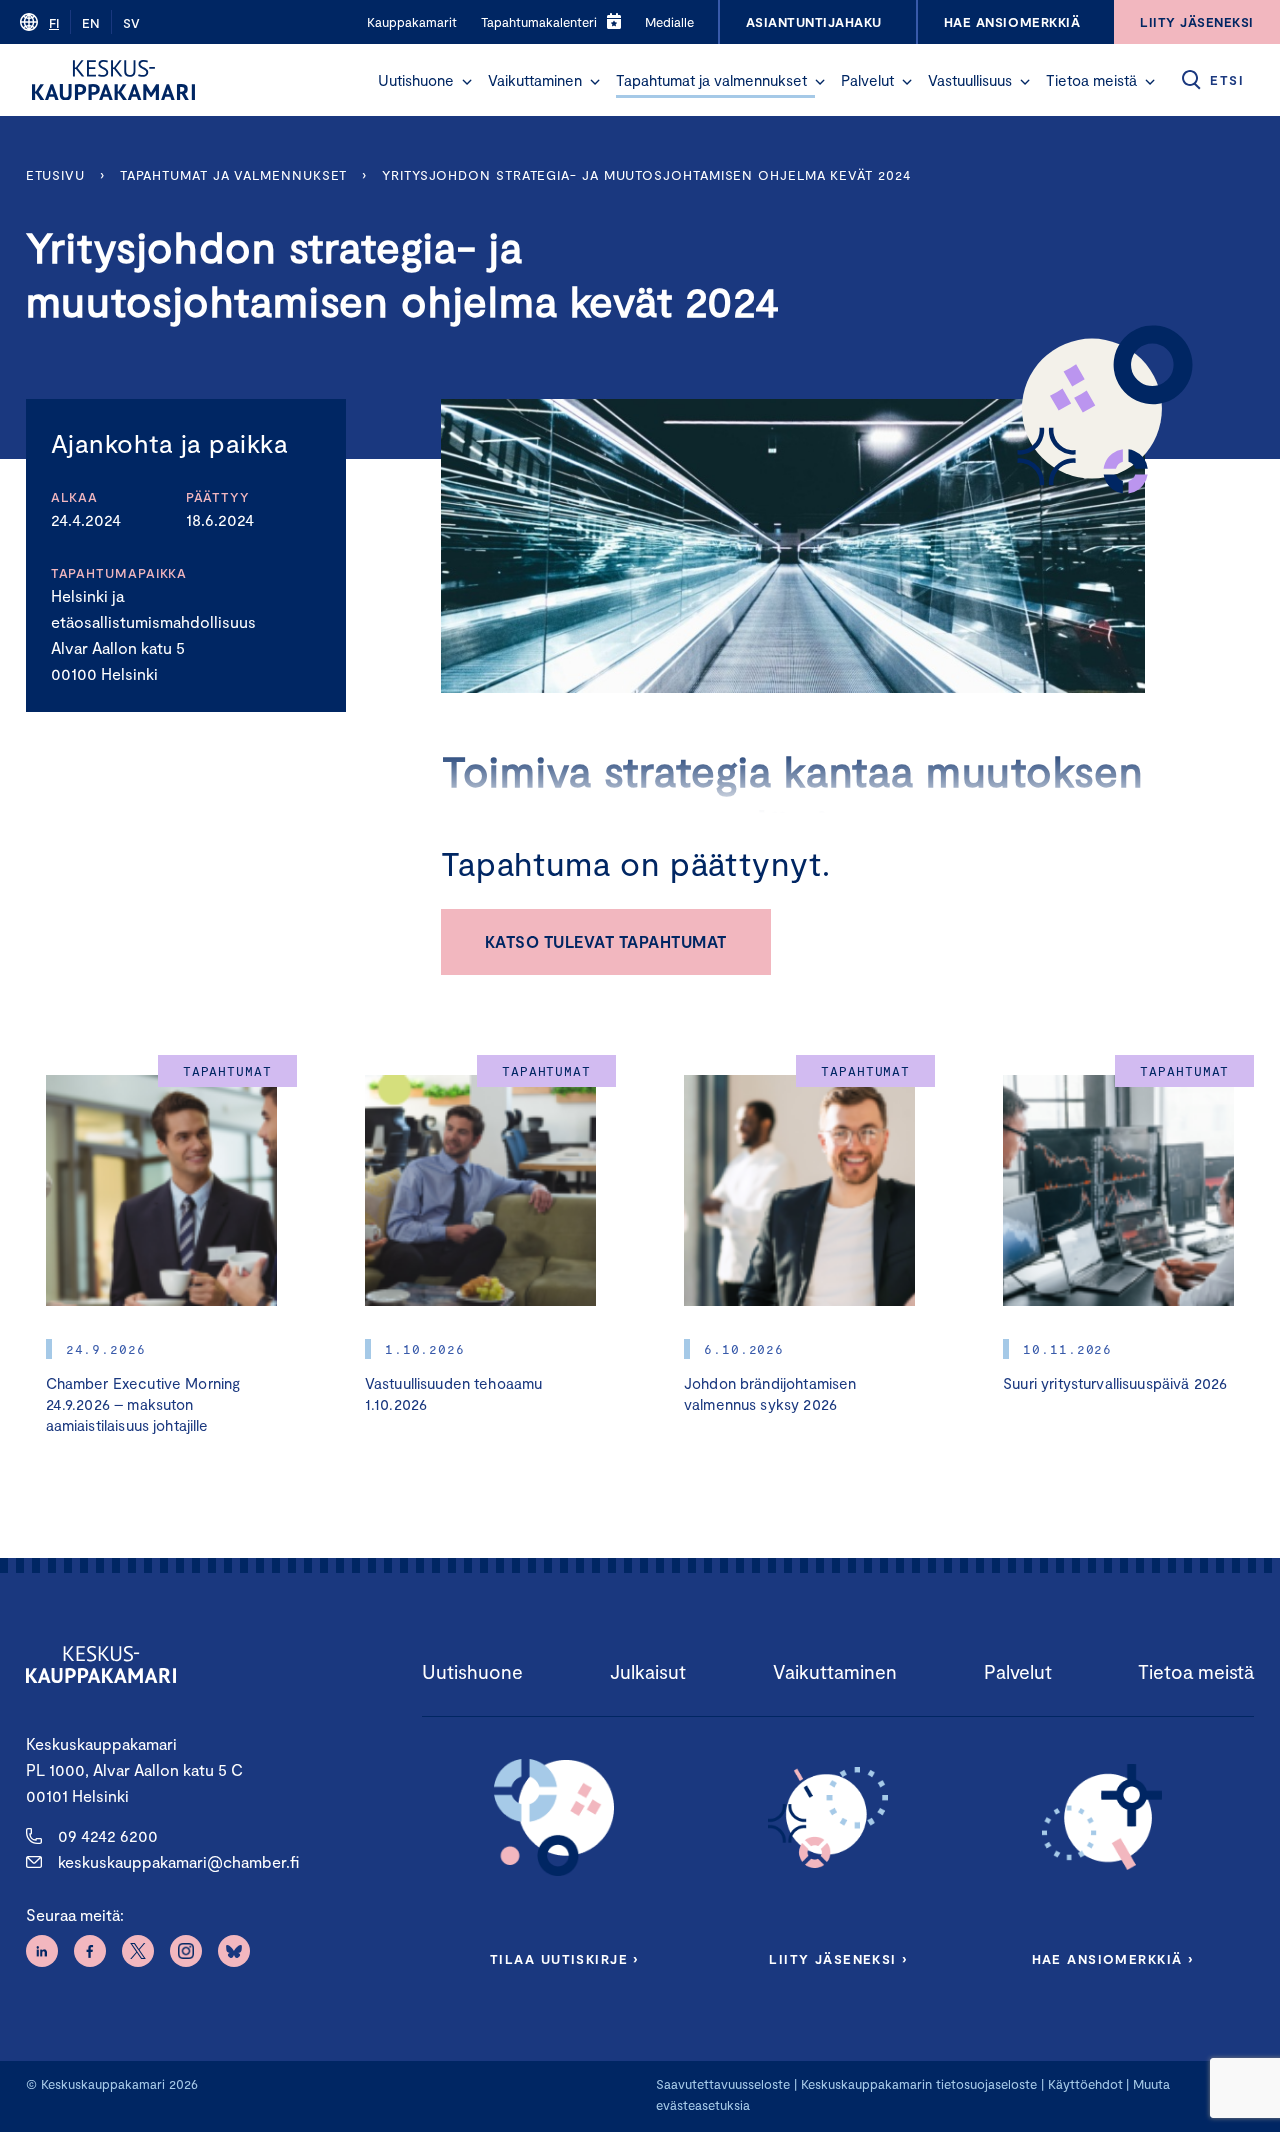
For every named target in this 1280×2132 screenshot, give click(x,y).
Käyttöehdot (1085, 2084)
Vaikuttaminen (535, 80)
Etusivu (55, 175)
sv (131, 23)
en (91, 23)
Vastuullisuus (970, 80)
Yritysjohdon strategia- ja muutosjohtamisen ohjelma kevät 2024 (646, 175)
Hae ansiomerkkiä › (1113, 1959)
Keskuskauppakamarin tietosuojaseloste (917, 2084)
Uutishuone (416, 80)
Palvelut (867, 80)
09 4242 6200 (108, 1835)
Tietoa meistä (1091, 80)
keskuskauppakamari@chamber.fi (178, 1861)
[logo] (113, 80)
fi (54, 23)
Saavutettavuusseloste (723, 2084)
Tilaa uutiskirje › (564, 1959)
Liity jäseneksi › (838, 1959)
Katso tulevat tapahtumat (606, 941)
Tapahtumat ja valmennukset (711, 80)
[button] (467, 82)
